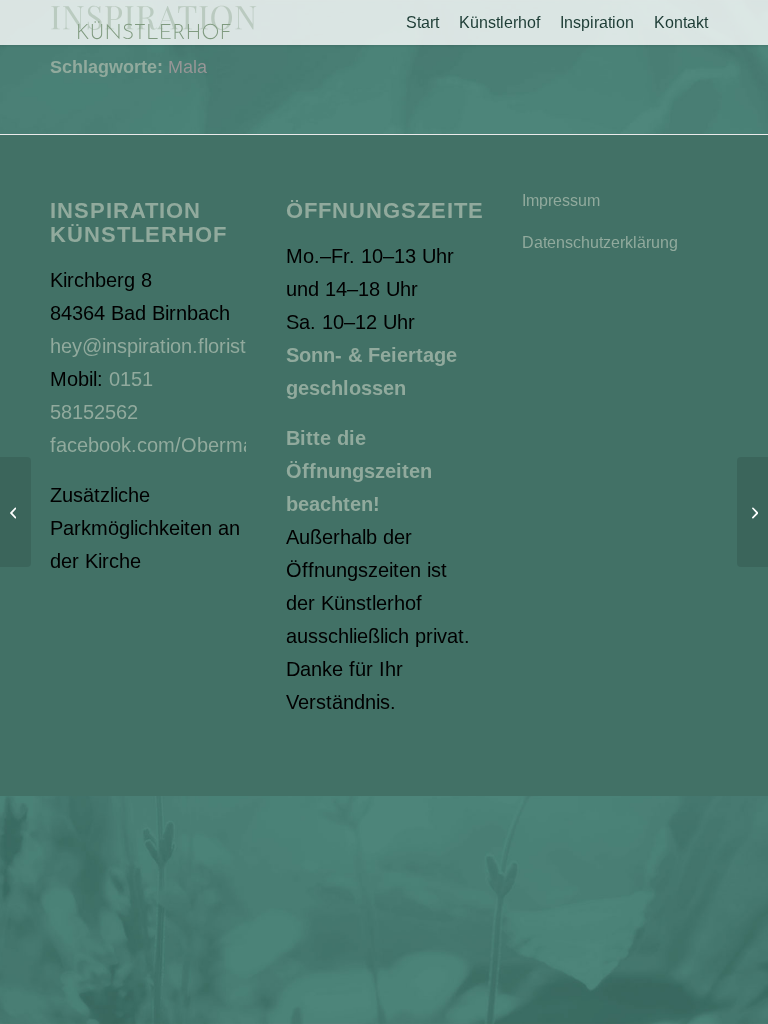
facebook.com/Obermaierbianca (192, 445)
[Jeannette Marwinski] (752, 512)
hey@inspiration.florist (148, 346)
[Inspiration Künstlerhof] (153, 22)
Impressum (561, 200)
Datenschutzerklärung (600, 242)
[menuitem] (422, 22)
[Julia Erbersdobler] (15, 512)
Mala (187, 67)
